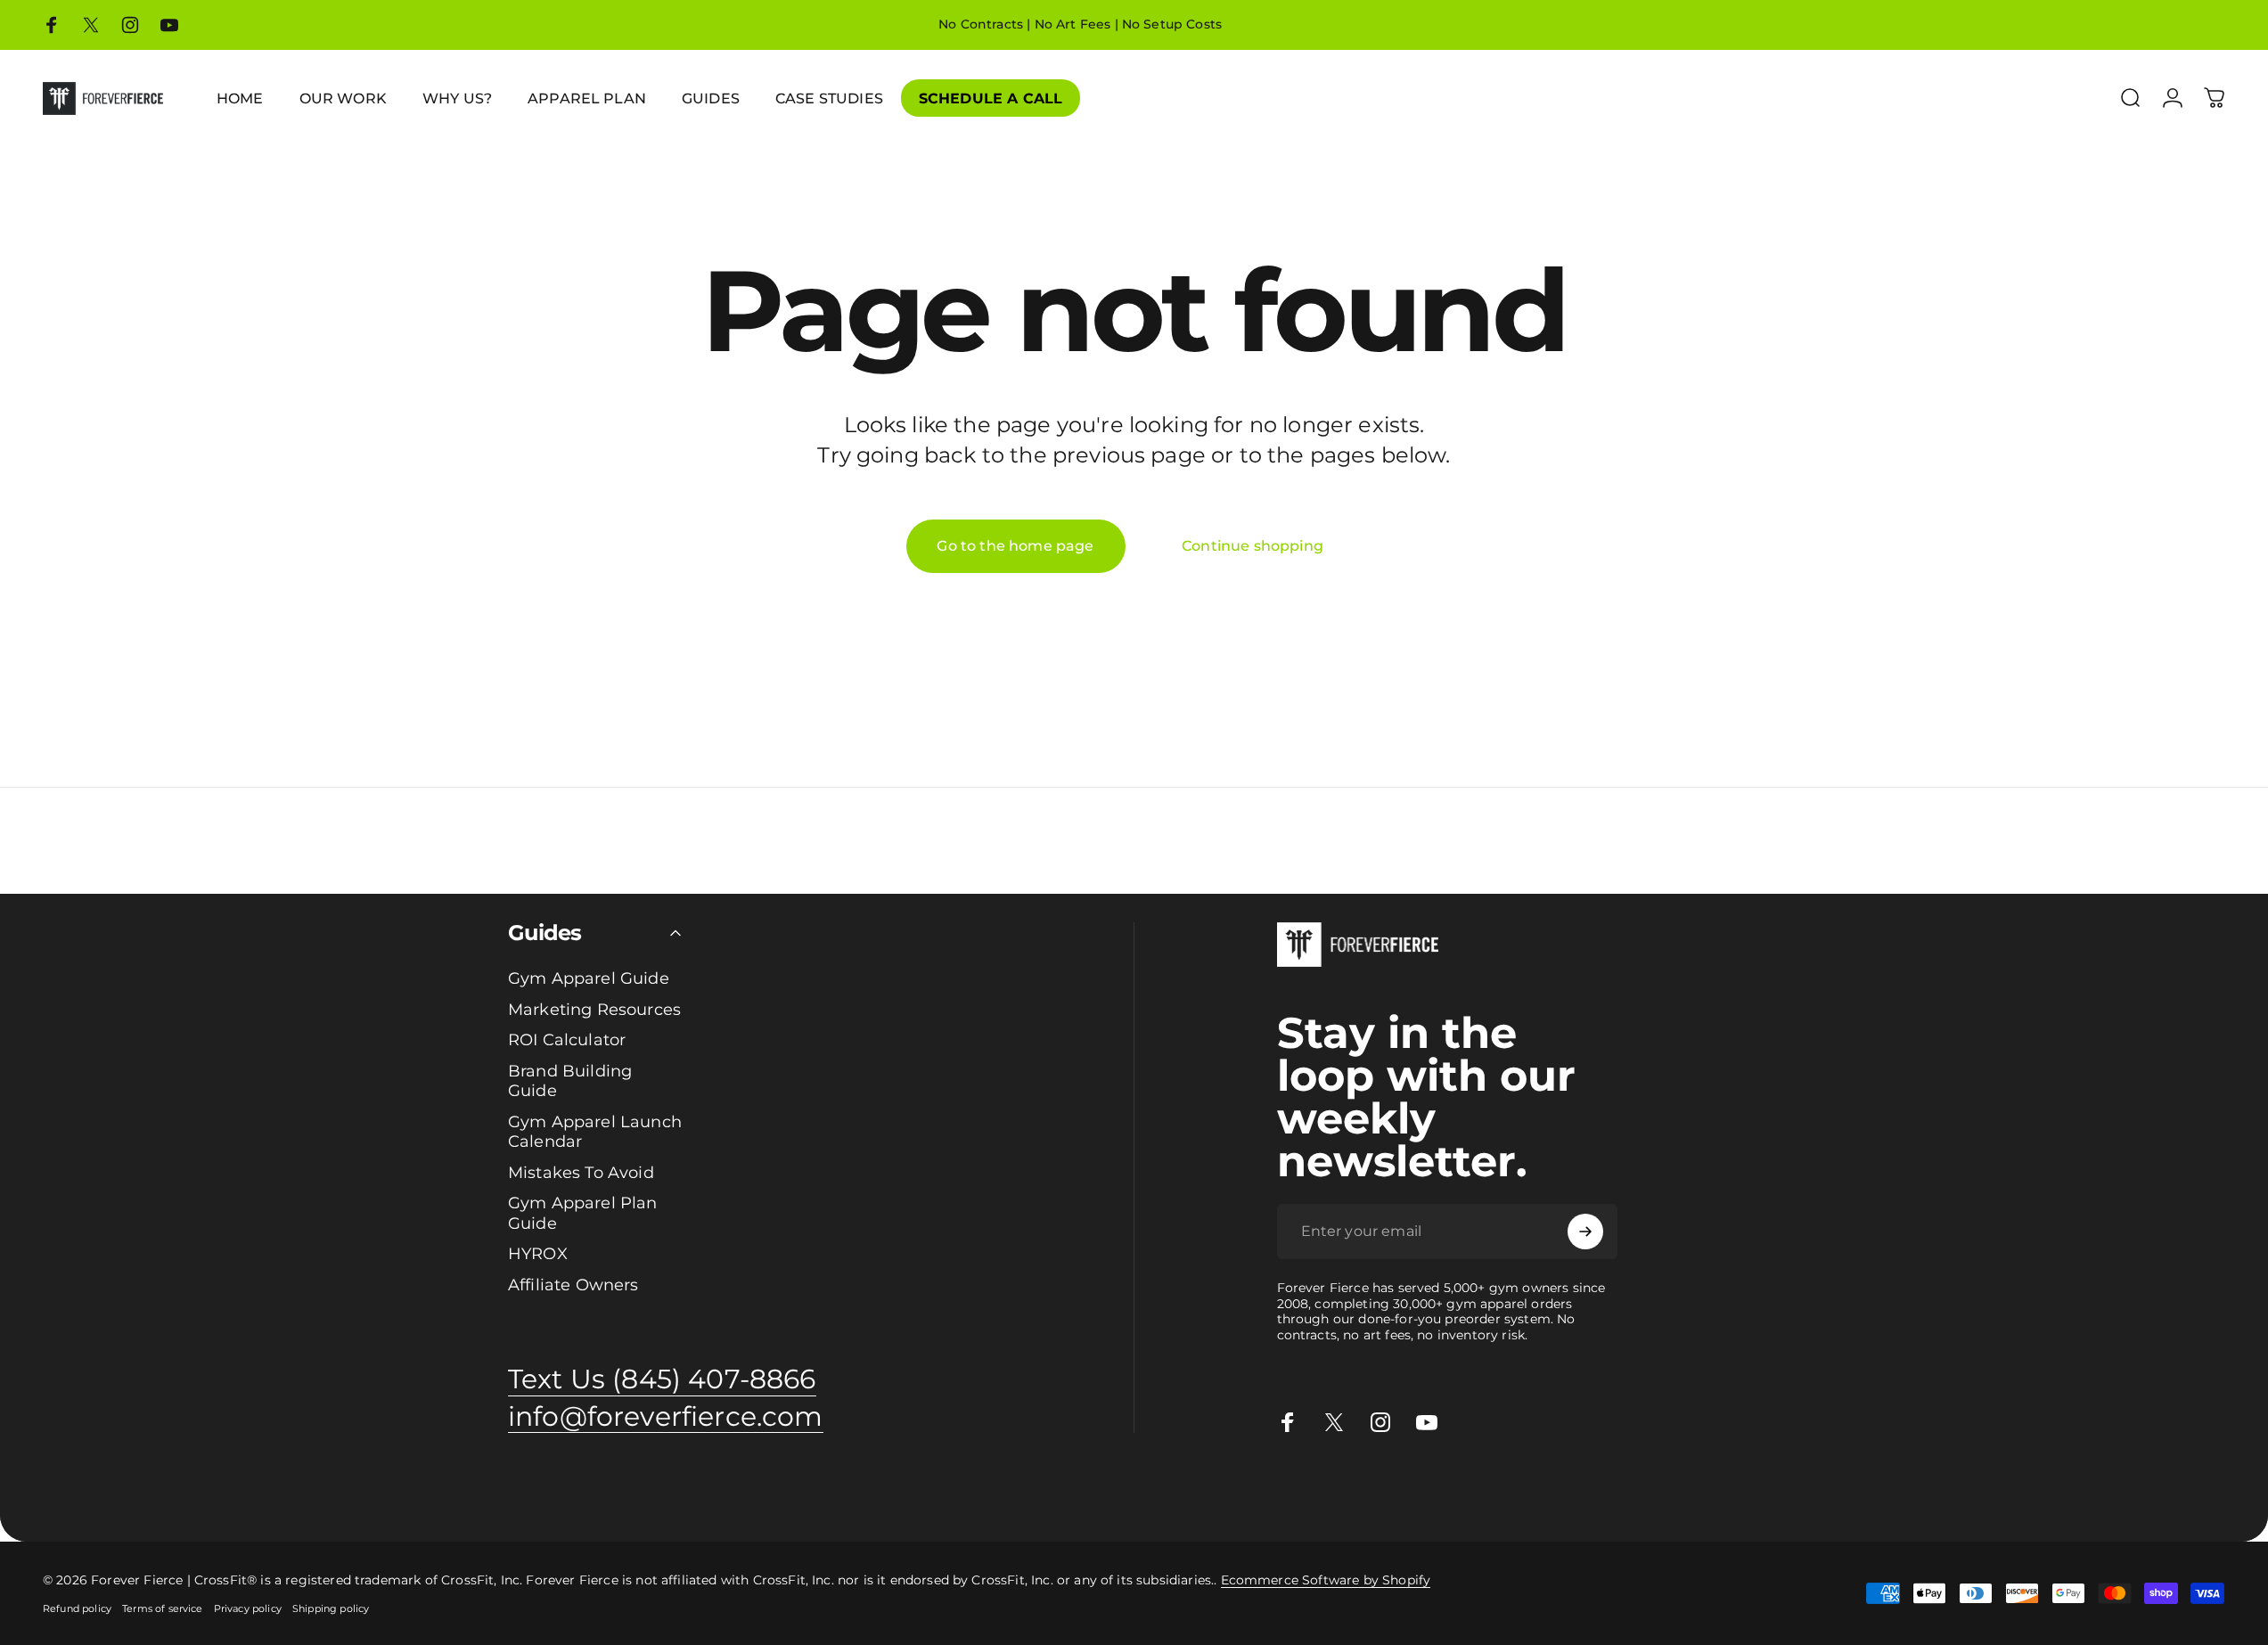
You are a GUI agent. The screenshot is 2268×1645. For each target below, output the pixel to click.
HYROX (538, 1254)
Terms (1371, 1489)
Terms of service (163, 1608)
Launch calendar (430, 1489)
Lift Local (1075, 1489)
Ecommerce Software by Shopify (1326, 1580)
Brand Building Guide (570, 1081)
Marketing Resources (594, 1010)
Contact (1239, 1489)
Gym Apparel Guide (589, 978)
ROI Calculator (567, 1040)
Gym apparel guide (61, 1489)
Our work (754, 1489)
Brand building (331, 1489)
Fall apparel (1008, 1489)
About (1285, 1489)
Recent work (824, 1489)
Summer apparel (918, 1489)
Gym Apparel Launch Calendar (595, 1132)
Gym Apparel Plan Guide (583, 1213)
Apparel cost (162, 1489)
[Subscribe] (1585, 1232)
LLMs (1407, 1489)
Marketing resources (659, 1489)
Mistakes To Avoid (581, 1173)
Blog (1199, 1489)
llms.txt (1447, 1489)
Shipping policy (331, 1608)
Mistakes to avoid (538, 1489)
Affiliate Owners (573, 1285)
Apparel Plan (243, 1489)
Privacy (1327, 1489)
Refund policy (77, 1608)
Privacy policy (248, 1608)
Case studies (1144, 1489)
